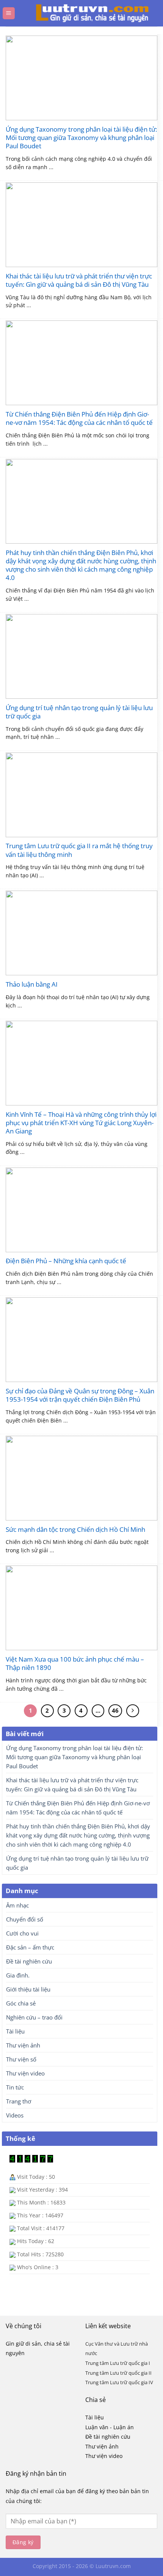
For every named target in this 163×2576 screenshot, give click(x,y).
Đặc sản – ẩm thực (30, 1947)
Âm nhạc (17, 1905)
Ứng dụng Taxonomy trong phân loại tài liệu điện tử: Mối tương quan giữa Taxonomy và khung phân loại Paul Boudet (81, 138)
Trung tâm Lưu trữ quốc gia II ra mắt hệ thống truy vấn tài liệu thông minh (79, 850)
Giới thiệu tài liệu (28, 1989)
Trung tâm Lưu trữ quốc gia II (118, 2373)
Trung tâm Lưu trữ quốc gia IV (119, 2382)
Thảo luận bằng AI (32, 984)
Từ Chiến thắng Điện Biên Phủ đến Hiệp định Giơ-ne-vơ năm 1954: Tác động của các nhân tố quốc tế (79, 418)
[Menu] (9, 13)
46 (115, 1710)
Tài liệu (15, 2031)
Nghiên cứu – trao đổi (34, 2017)
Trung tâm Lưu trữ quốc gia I (118, 2363)
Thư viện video (25, 2073)
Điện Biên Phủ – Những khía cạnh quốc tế (66, 1261)
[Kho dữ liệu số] (85, 13)
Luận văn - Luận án (110, 2427)
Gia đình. (18, 1975)
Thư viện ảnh (23, 2045)
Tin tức (15, 2087)
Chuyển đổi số (25, 1919)
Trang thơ (19, 2101)
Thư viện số (21, 2059)
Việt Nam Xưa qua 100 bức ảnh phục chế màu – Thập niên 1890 (75, 1663)
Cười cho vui (22, 1933)
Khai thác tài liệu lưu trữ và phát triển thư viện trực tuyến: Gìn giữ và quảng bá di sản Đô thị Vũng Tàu (79, 280)
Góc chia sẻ (21, 2003)
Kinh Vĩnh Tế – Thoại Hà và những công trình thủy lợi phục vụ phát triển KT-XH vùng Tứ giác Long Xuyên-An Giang (81, 1123)
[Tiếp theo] (133, 1711)
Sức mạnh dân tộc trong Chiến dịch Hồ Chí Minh (75, 1530)
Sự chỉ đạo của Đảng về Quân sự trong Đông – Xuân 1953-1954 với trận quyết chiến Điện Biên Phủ (80, 1395)
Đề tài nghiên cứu (29, 1961)
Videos (15, 2115)
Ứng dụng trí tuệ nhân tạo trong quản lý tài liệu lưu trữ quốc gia (79, 712)
